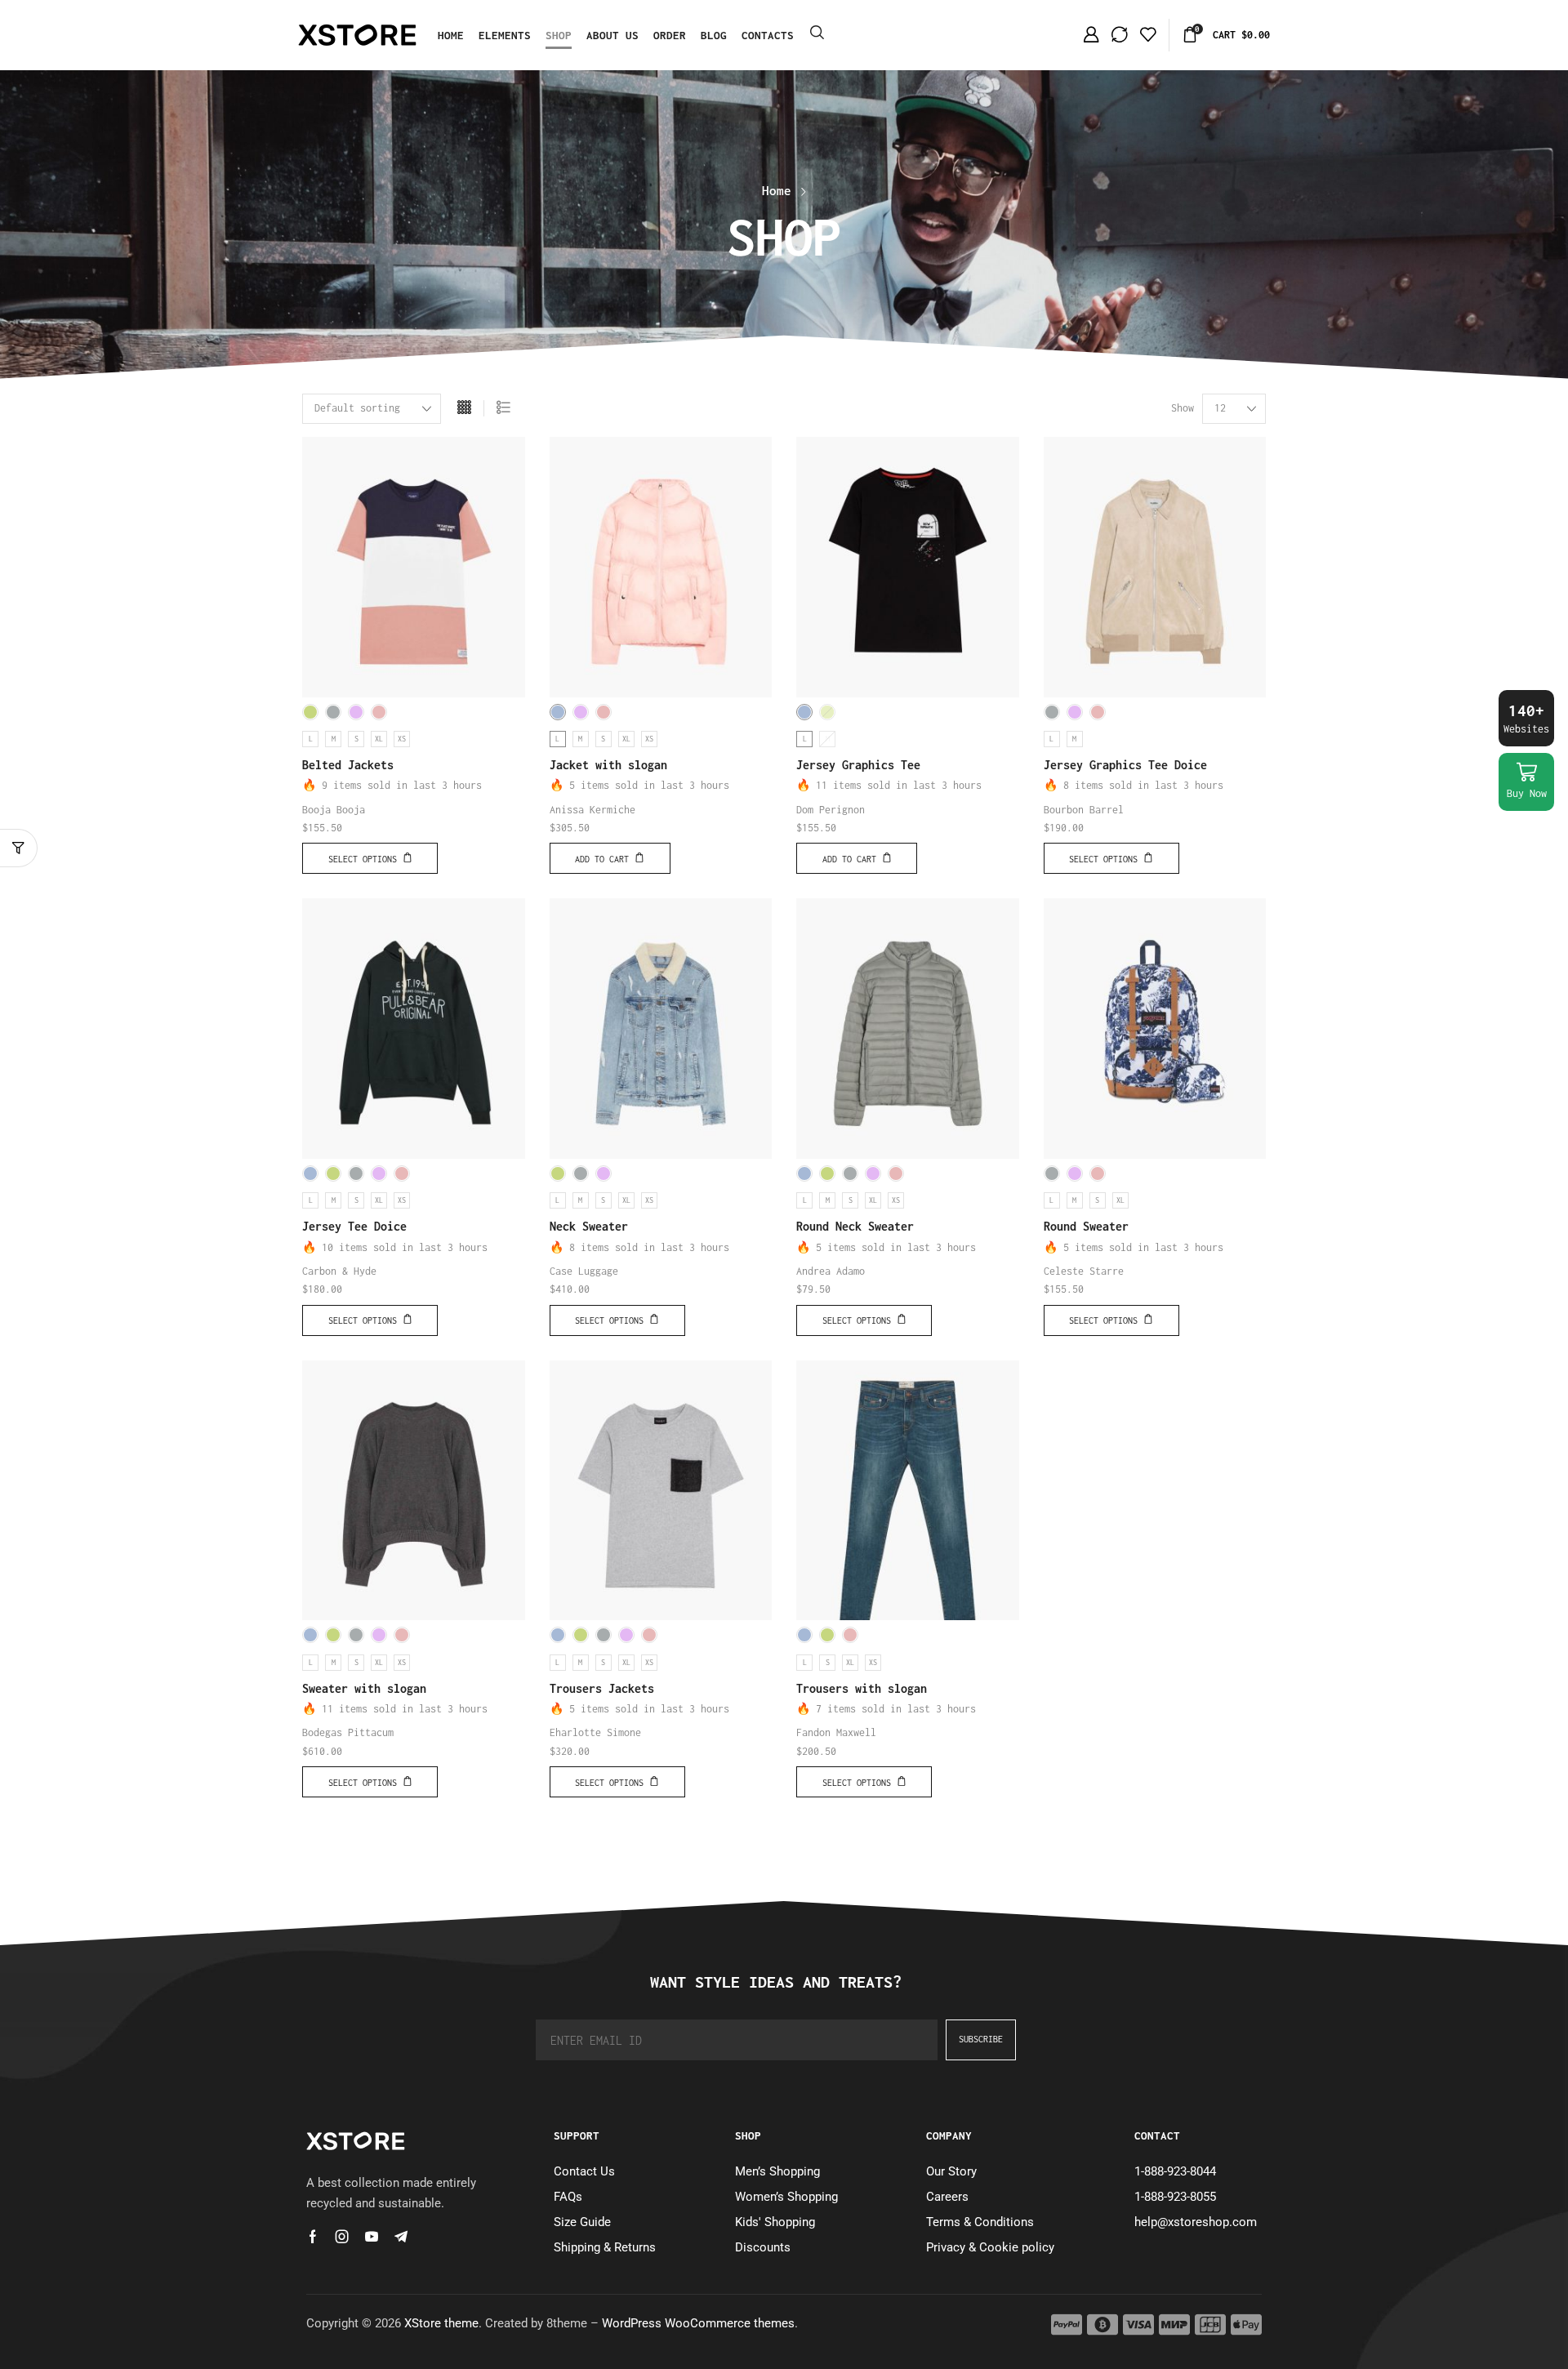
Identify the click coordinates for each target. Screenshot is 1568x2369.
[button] (817, 33)
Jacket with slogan (608, 765)
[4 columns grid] (464, 409)
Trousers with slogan (862, 1688)
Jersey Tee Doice (354, 1226)
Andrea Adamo (831, 1271)
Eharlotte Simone (595, 1732)
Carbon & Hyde (339, 1271)
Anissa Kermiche (592, 810)
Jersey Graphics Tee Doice (1125, 765)
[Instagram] (342, 2237)
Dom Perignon (831, 810)
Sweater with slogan (364, 1688)
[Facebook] (313, 2237)
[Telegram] (401, 2237)
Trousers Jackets (602, 1688)
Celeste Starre (1084, 1271)
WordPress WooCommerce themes (698, 2323)
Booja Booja (334, 810)
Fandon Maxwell (836, 1732)
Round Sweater (1086, 1226)
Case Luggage (584, 1271)
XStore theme (441, 2323)
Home (777, 190)
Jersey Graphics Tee (858, 765)
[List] (503, 409)
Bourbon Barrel (1084, 810)
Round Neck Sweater (855, 1226)
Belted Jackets (348, 765)
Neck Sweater (589, 1226)
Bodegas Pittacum (348, 1732)
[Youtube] (372, 2237)
